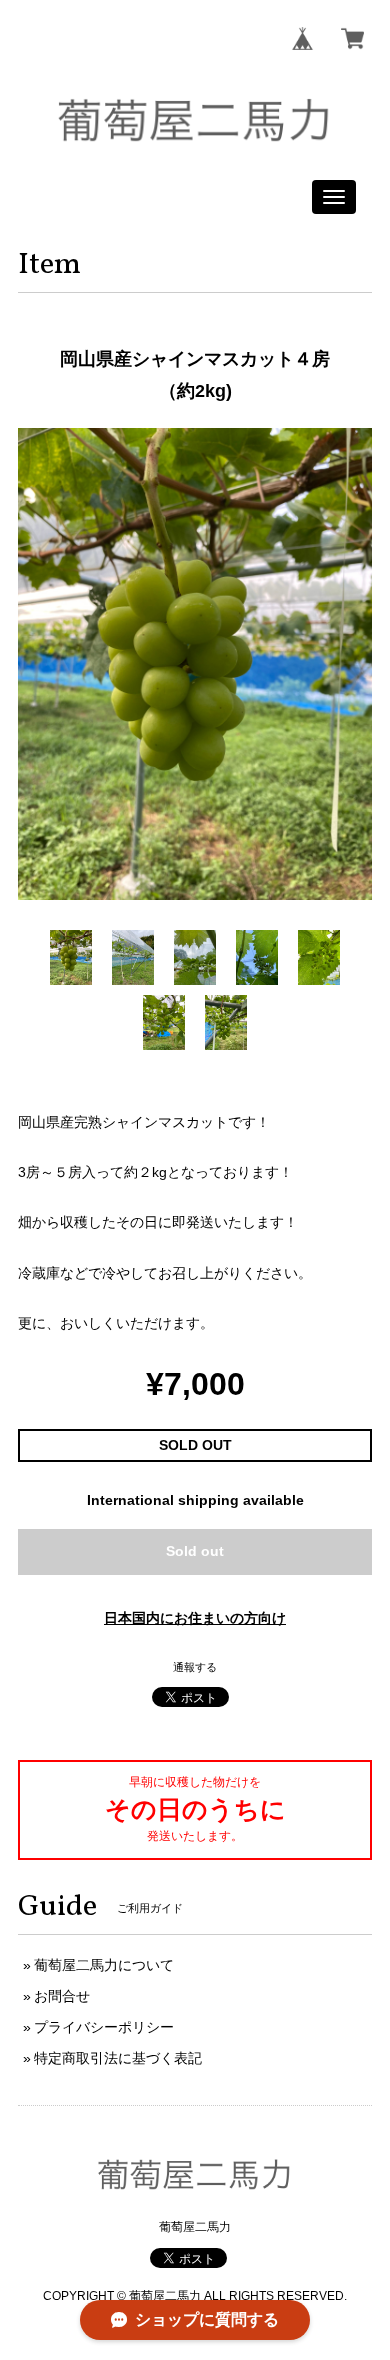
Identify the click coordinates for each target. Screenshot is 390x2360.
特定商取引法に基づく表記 (118, 2058)
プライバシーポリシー (104, 2027)
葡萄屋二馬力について (104, 1965)
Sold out (195, 1551)
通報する (195, 1667)
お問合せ (62, 1996)
